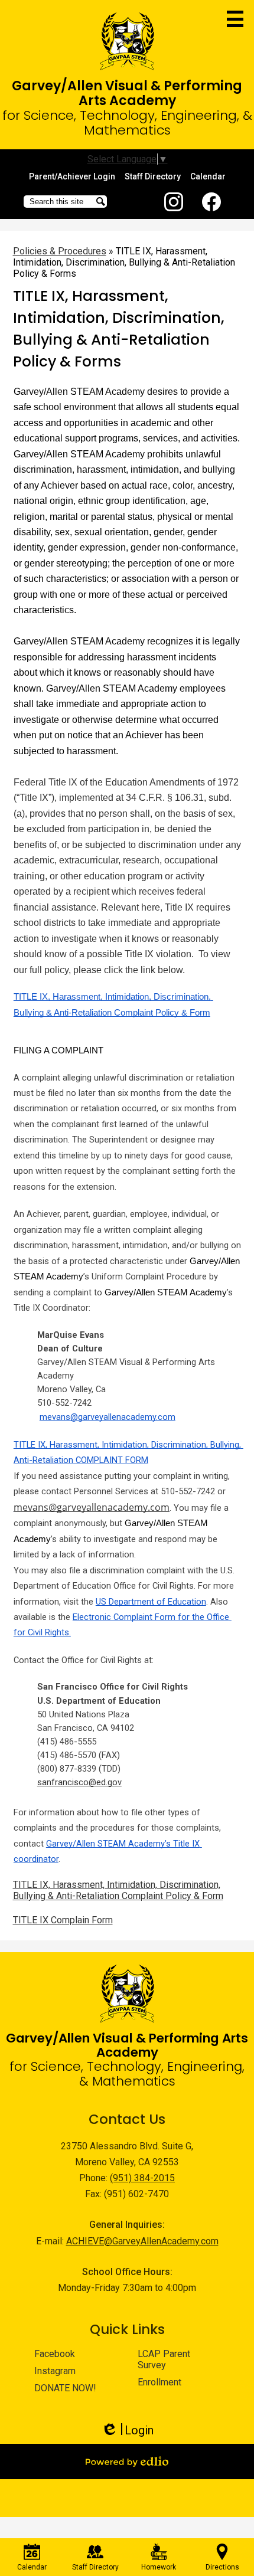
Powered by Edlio (127, 2462)
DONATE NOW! (65, 2388)
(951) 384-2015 (142, 2178)
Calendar (208, 176)
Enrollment (159, 2382)
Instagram (174, 202)
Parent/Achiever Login (72, 176)
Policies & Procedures (60, 251)
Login (127, 2431)
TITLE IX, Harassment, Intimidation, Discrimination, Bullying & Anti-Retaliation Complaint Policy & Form (118, 1890)
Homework (159, 2567)
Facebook (211, 202)
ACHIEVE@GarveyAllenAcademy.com (142, 2241)
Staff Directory (153, 176)
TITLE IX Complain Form (63, 1920)
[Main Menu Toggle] (235, 19)
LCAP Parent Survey (164, 2359)
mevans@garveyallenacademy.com (92, 1507)
